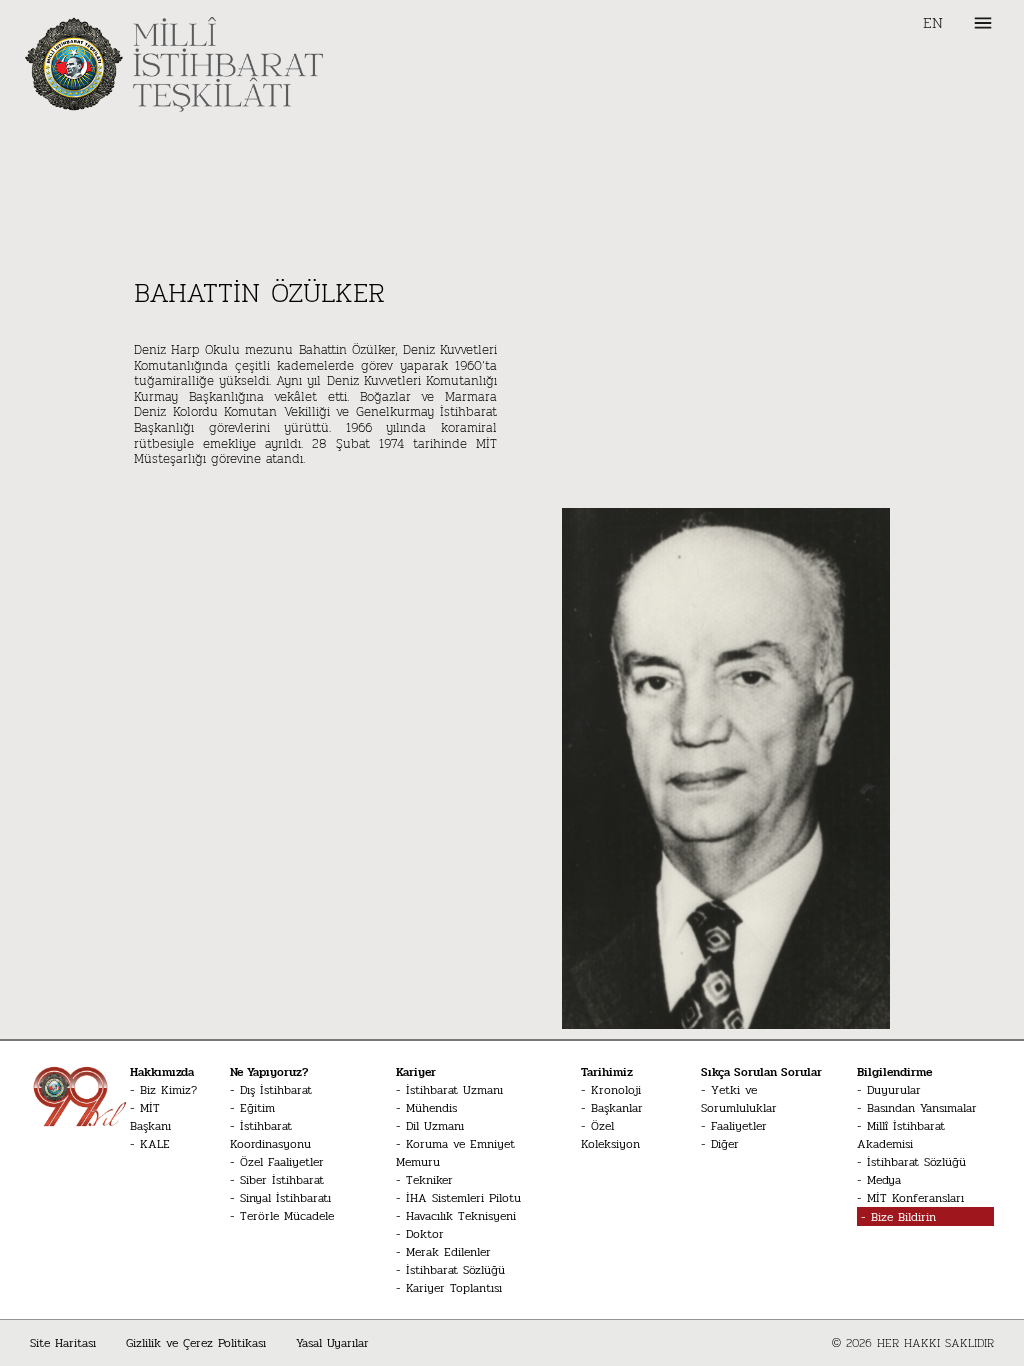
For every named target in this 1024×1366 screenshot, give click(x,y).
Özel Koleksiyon (610, 1135)
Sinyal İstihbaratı (285, 1198)
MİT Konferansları (915, 1198)
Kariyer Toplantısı (454, 1288)
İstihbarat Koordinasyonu (270, 1135)
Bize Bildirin (903, 1217)
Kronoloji (616, 1090)
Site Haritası (63, 1343)
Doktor (425, 1234)
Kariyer (416, 1072)
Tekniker (429, 1180)
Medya (884, 1180)
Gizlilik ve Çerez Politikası (196, 1343)
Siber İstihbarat (282, 1180)
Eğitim (257, 1108)
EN (933, 23)
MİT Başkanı (150, 1117)
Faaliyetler (739, 1126)
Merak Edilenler (448, 1252)
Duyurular (894, 1090)
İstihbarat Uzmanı (454, 1090)
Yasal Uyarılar (332, 1343)
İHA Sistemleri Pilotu (463, 1198)
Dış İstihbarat (276, 1090)
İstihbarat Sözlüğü (455, 1270)
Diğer (725, 1144)
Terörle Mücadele (287, 1216)
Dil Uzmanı (435, 1126)
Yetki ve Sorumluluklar (739, 1099)
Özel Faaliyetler (282, 1162)
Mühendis (431, 1108)
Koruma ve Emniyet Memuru (455, 1153)
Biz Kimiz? (168, 1090)
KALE (155, 1144)
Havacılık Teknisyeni (461, 1216)
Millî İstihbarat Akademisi (901, 1135)
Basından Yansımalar (922, 1108)
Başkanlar (617, 1108)
